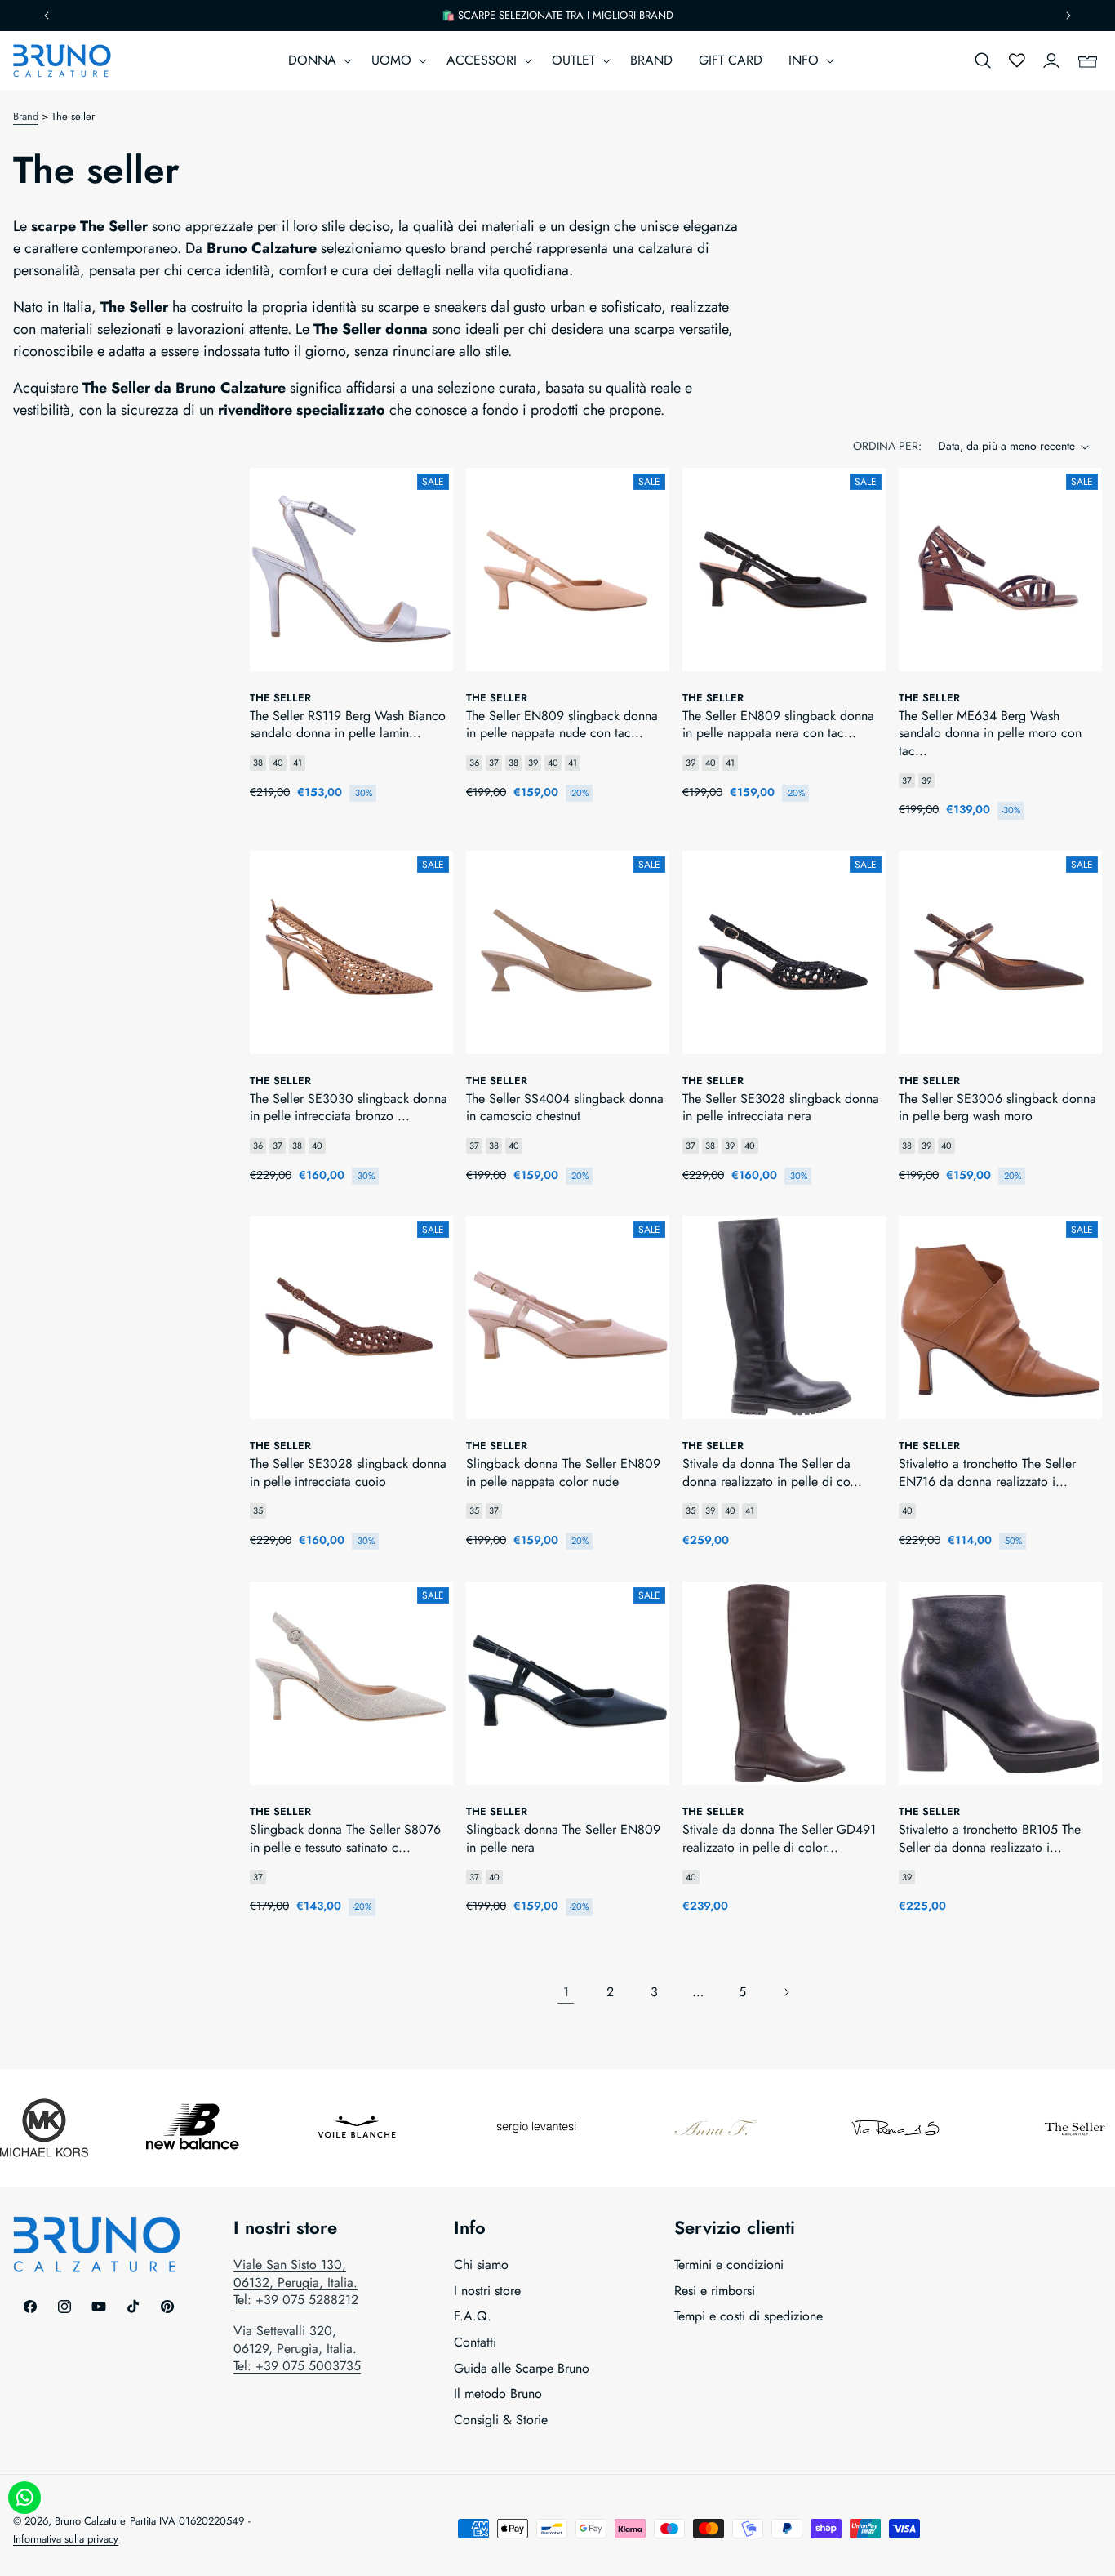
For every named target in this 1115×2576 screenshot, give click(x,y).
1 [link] (566, 1992)
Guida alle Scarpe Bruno (522, 2368)
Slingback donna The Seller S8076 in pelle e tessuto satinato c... (345, 1838)
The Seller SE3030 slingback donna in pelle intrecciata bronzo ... (349, 1108)
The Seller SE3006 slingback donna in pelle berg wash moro (997, 1108)
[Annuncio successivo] (1068, 16)
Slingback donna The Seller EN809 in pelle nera (563, 1838)
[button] (317, 61)
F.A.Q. (473, 2317)
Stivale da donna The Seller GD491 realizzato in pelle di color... (779, 1838)
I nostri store (487, 2291)
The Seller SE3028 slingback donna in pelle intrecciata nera (781, 1108)
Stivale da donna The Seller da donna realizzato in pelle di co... (772, 1473)
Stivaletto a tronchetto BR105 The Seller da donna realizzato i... (990, 1838)
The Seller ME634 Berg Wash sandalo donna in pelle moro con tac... (990, 734)
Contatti (475, 2342)
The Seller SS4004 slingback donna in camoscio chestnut (565, 1108)
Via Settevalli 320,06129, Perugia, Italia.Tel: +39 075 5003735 (297, 2348)
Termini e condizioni (729, 2266)
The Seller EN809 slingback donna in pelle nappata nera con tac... (778, 725)
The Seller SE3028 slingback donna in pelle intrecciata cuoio (348, 1473)
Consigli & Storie (501, 2420)
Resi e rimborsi (715, 2291)
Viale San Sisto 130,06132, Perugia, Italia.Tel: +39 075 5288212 (296, 2283)
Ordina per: (887, 446)
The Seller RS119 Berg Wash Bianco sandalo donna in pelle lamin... (348, 725)
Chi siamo (481, 2266)
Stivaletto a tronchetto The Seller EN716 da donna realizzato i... (987, 1473)
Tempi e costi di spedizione (749, 2317)
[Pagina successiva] (786, 1992)
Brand (26, 116)
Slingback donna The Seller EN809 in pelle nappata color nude (563, 1473)
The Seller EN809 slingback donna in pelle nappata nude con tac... (562, 725)
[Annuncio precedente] (47, 16)
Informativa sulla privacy (66, 2538)
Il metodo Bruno (498, 2394)
